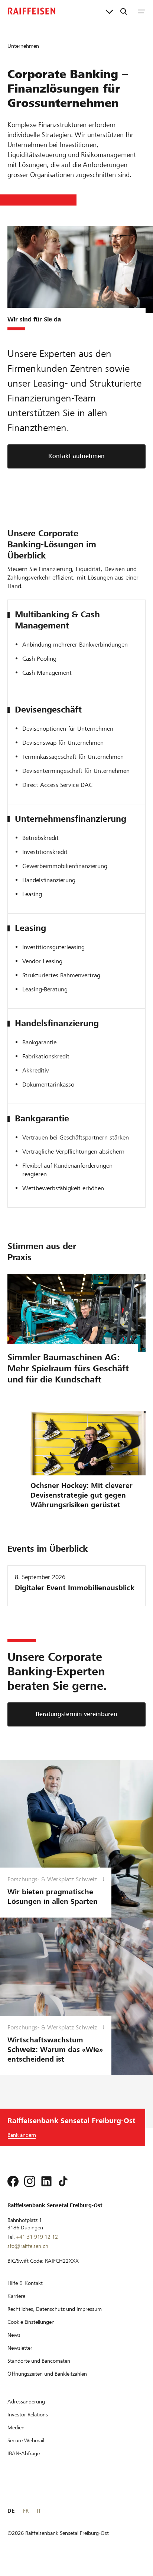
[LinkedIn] (46, 2181)
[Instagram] (30, 2181)
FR (26, 2511)
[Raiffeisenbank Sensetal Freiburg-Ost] (32, 11)
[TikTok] (63, 2181)
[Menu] (141, 11)
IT (39, 2511)
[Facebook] (13, 2181)
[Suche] (124, 11)
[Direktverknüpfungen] (109, 11)
